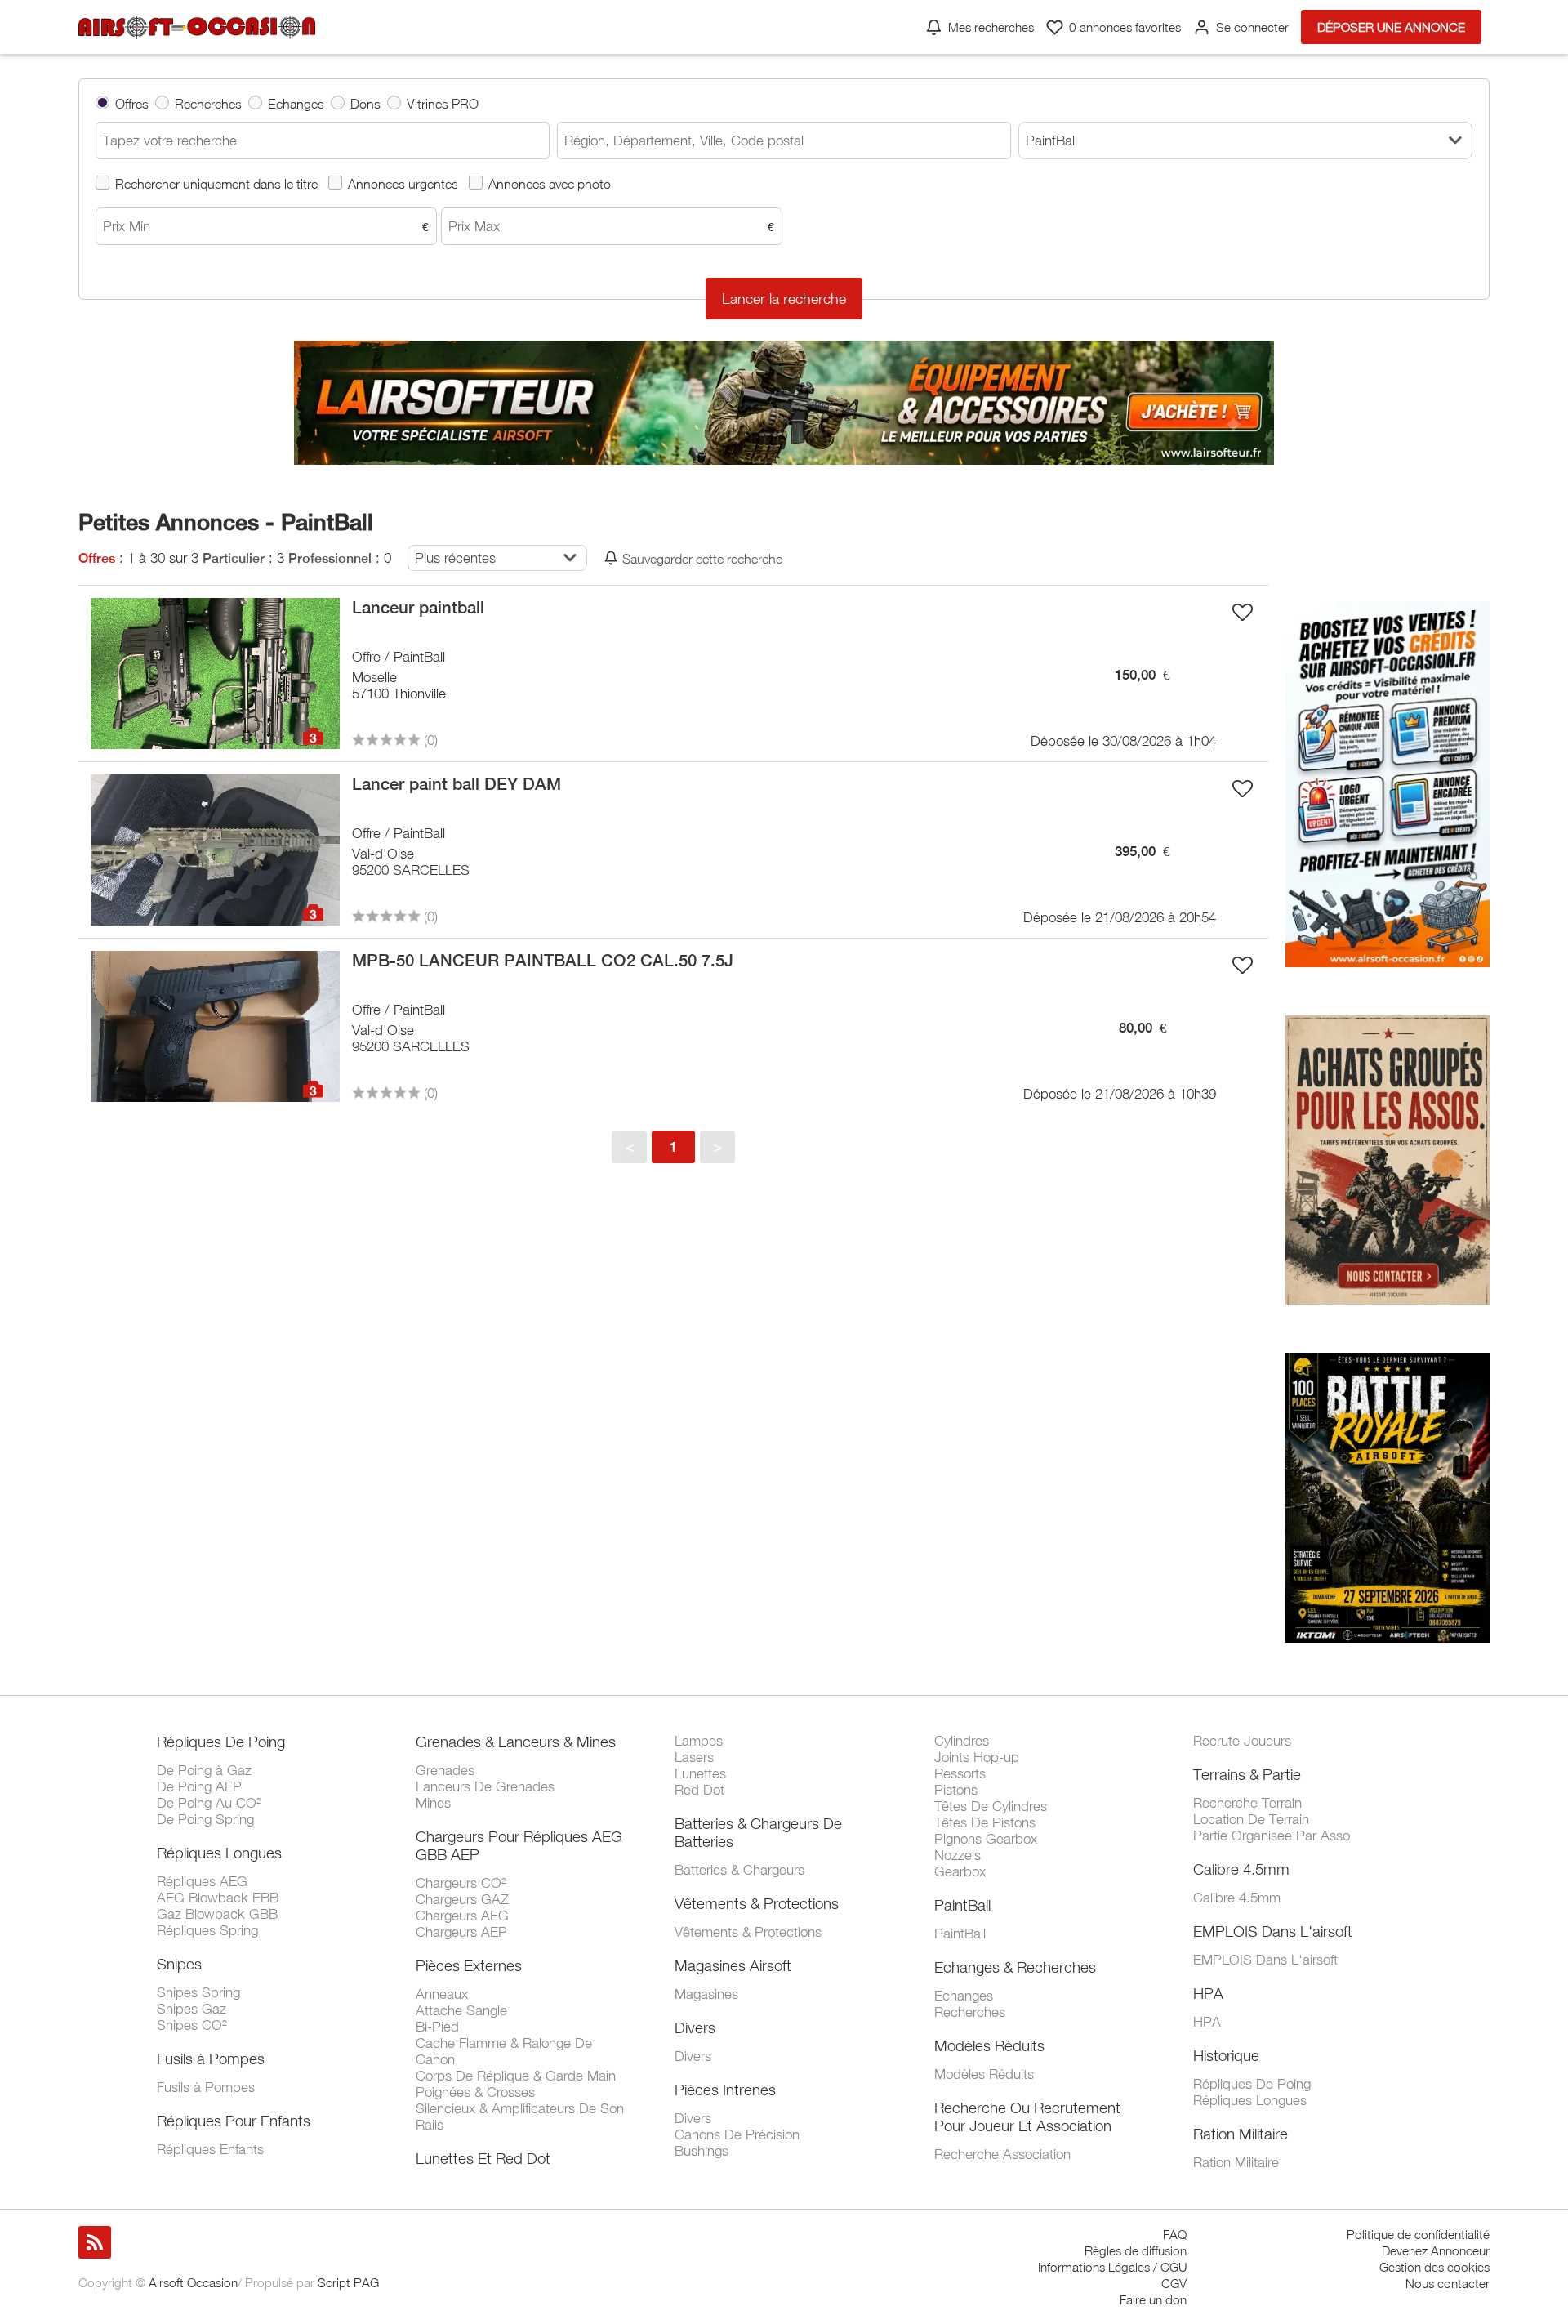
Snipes (179, 1964)
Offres (132, 103)
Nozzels (958, 1855)
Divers (695, 2027)
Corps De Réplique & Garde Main (516, 2076)
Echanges (296, 103)
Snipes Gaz (192, 2009)
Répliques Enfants (210, 2149)
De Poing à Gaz (204, 1770)
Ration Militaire (1241, 2134)
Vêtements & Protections (757, 1903)
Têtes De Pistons (985, 1822)
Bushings (702, 2151)
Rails (430, 2125)
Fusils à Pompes (211, 2059)
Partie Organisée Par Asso (1272, 1836)
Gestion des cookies (1434, 2267)
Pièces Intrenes (725, 2090)
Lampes (699, 1741)
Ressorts (960, 1773)
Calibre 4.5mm (1241, 1869)
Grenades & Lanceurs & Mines (516, 1742)
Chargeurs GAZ (462, 1899)
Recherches (208, 103)
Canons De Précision (737, 2134)
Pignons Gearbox (986, 1839)
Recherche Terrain (1247, 1803)
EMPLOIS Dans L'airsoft (1273, 1931)
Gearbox (960, 1871)
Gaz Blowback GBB (217, 1914)
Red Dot (699, 1790)
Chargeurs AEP (461, 1932)
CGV (1174, 2283)
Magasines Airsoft (733, 1965)
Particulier (234, 558)
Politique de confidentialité (1418, 2234)
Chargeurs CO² (461, 1883)
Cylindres (962, 1741)
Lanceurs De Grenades (485, 1786)
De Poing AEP (199, 1786)
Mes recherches (991, 27)
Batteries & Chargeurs (739, 1870)
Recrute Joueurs (1242, 1741)
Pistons (956, 1790)
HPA (1208, 1993)
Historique (1226, 2055)
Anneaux (442, 1994)
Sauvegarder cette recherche (702, 558)
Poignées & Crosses (475, 2092)
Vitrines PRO (443, 103)
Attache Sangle (461, 2010)
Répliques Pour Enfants (234, 2121)
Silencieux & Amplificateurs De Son (520, 2108)
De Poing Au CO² (209, 1803)
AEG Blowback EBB (218, 1898)
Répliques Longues (219, 1853)
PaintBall (962, 1905)
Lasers (694, 1757)
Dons (365, 103)
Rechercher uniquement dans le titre (216, 183)
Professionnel (330, 558)
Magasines (706, 1994)
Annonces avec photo (550, 183)
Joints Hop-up (977, 1757)
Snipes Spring (198, 1992)
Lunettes (700, 1773)
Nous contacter (1448, 2283)
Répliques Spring (207, 1930)
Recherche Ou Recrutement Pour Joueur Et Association (1027, 2117)
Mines (433, 1803)
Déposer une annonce (1391, 27)
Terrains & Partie (1247, 1774)
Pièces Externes (469, 1965)
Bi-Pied (437, 2027)
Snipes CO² (192, 2025)
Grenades (445, 1770)
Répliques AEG (202, 1881)
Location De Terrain (1251, 1819)
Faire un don (1153, 2299)
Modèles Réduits (989, 2045)
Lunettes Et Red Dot (483, 2158)
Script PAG (348, 2282)
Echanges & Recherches (1015, 1967)
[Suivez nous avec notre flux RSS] (95, 2242)
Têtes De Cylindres (991, 1806)
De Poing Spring (205, 1819)
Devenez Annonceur (1436, 2250)
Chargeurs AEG (462, 1916)
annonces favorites (1125, 27)
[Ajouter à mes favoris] (1243, 612)
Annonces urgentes (403, 183)
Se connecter (1252, 27)
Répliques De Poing (221, 1742)
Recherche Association (1002, 2154)
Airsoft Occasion (193, 2282)
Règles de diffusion (1136, 2250)
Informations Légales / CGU (1112, 2267)
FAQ (1175, 2234)
